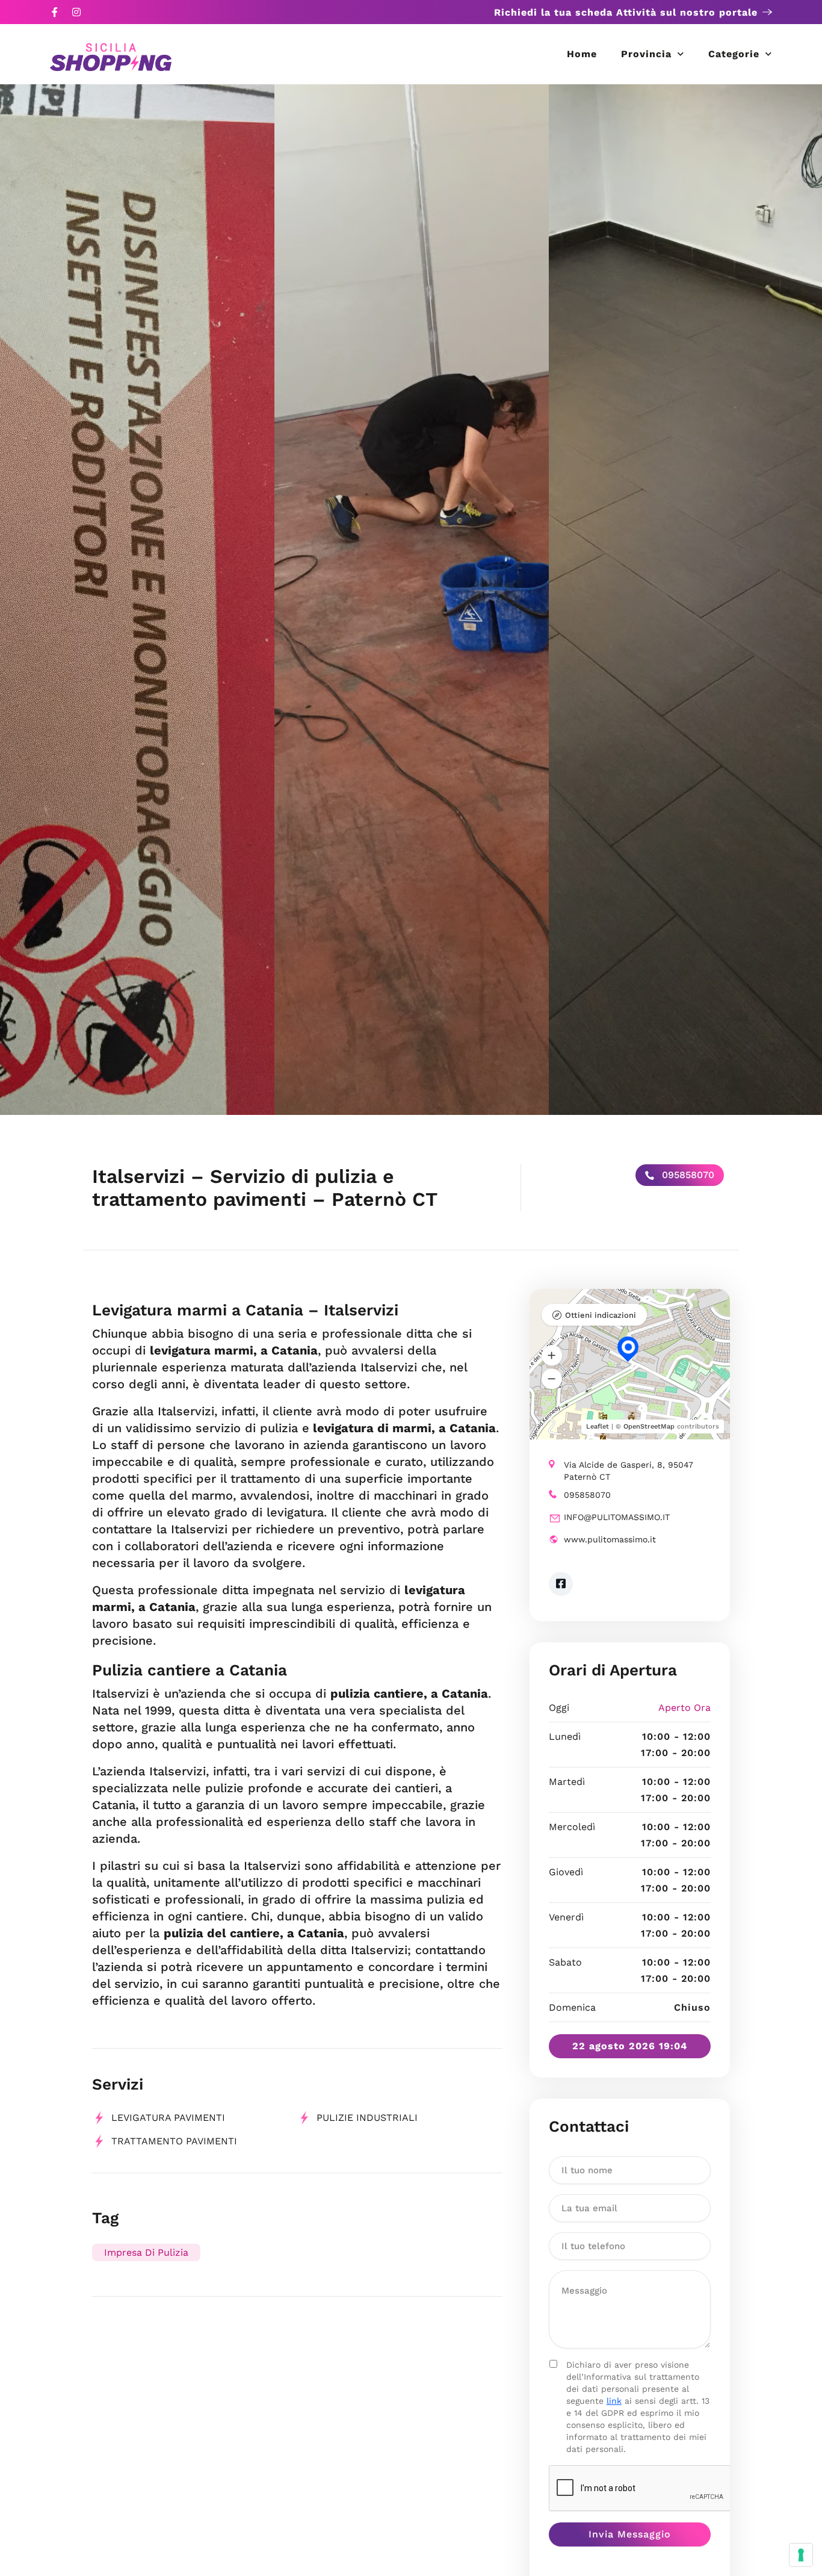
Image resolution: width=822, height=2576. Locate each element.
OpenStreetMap (649, 1426)
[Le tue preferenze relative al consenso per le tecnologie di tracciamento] (801, 2555)
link (614, 2401)
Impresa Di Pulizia (146, 2252)
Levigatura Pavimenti (168, 2118)
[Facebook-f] (55, 12)
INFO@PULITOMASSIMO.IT (617, 1517)
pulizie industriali (367, 2118)
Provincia (646, 54)
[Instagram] (76, 12)
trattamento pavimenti (174, 2141)
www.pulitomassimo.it (610, 1539)
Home (582, 54)
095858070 (687, 1175)
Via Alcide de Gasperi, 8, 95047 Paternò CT (629, 1471)
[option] (137, 600)
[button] (552, 1355)
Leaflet (598, 1426)
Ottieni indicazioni (601, 1315)
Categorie (734, 54)
